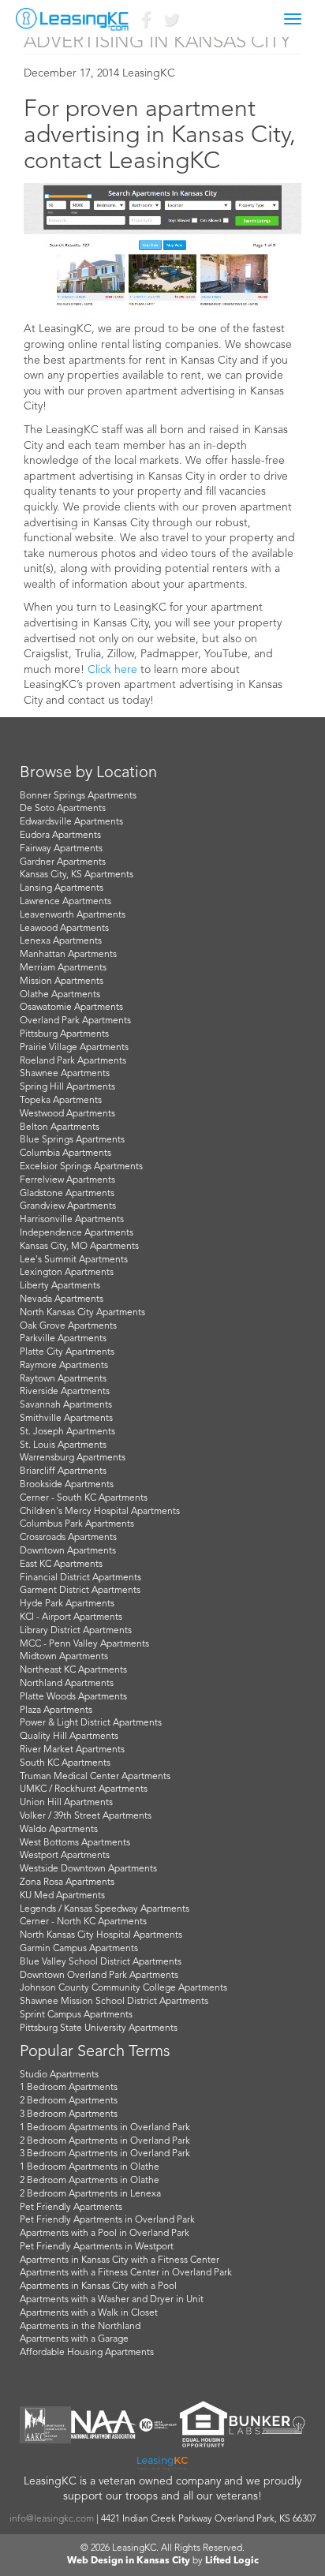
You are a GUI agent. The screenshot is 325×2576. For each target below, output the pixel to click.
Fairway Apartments (61, 849)
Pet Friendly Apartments (71, 2208)
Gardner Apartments (63, 862)
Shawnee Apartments (65, 1074)
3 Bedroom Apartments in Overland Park (105, 2154)
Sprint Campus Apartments (76, 2015)
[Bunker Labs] (267, 2425)
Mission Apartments (62, 981)
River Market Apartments (72, 1750)
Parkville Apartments (63, 1339)
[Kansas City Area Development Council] (158, 2425)
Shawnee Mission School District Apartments (114, 2002)
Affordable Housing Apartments (87, 2353)
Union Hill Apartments (66, 1803)
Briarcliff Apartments (63, 1471)
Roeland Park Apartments (73, 1061)
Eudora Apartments (60, 836)
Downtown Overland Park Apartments (99, 1976)
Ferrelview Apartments (67, 1180)
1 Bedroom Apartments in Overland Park (105, 2128)
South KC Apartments (65, 1763)
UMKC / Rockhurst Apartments (84, 1789)
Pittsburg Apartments (64, 1034)
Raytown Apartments (63, 1379)
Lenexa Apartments (61, 941)
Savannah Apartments (66, 1405)
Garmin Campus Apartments (79, 1949)
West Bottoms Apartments (75, 1843)
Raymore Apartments (64, 1366)
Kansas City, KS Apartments (77, 875)
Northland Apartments (67, 1684)
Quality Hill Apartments (69, 1737)
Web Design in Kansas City (129, 2561)
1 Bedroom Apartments (69, 2088)
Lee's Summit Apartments (74, 1260)
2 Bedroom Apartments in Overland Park (105, 2141)
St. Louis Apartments (63, 1445)
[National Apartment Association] (104, 2425)
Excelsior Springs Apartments (81, 1167)
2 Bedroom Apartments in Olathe (90, 2181)
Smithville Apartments (66, 1419)
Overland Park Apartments (75, 1021)
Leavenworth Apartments (73, 915)
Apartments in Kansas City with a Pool (98, 2286)
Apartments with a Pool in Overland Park (105, 2234)
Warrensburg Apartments (73, 1458)
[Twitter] (170, 23)
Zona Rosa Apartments (67, 1882)
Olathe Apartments (60, 995)
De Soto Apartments (63, 809)
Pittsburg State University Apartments (99, 2028)
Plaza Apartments (56, 1710)
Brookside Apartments (67, 1485)
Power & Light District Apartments (91, 1723)
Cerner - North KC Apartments (83, 1922)
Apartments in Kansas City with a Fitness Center (120, 2260)
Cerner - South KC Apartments (84, 1498)
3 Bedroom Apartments (69, 2114)
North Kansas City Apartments (82, 1313)
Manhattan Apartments (68, 955)
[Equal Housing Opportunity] (204, 2425)
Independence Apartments (77, 1233)
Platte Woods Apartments (73, 1697)
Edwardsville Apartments (71, 822)
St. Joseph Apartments (67, 1432)
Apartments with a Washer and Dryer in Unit (112, 2300)
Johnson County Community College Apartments (123, 1988)
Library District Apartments (76, 1631)
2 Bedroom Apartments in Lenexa (90, 2194)
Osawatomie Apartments (71, 1008)
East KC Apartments (61, 1565)
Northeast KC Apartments (73, 1670)
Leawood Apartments (64, 929)
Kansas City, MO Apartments (79, 1247)
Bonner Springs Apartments (78, 796)
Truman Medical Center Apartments (95, 1777)
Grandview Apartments (68, 1206)
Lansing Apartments (62, 888)
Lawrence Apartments (65, 902)
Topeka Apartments (61, 1101)
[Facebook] (145, 23)
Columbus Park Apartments (77, 1524)
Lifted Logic (232, 2561)
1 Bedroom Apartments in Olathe (90, 2167)
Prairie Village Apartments (74, 1048)
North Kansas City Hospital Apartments (101, 1935)
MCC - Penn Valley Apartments (84, 1644)
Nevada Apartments (62, 1299)
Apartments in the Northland (80, 2327)
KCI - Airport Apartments (71, 1617)
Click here (112, 670)
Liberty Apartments (60, 1286)
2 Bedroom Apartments (69, 2101)
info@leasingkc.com (52, 2519)
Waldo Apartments (59, 1830)
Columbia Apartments (65, 1153)
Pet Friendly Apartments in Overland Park (107, 2220)
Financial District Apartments (80, 1578)
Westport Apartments (65, 1856)
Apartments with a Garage (74, 2339)
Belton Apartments (60, 1127)
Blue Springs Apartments (72, 1140)
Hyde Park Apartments (67, 1604)
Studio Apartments (59, 2075)
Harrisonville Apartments (72, 1220)
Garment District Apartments (80, 1591)
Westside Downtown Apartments (88, 1869)
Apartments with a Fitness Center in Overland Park (126, 2273)
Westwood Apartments (67, 1114)
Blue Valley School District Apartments (101, 1962)
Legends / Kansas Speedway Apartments (105, 1909)
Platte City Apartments (67, 1352)
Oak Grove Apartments (68, 1326)
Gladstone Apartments (67, 1194)
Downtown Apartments (68, 1551)
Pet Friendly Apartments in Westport (97, 2247)
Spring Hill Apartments (67, 1087)
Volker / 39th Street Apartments (86, 1816)
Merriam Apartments (63, 968)
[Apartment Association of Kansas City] (45, 2425)
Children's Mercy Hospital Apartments (100, 1512)
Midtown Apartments (64, 1657)
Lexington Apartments (67, 1273)
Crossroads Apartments (68, 1538)
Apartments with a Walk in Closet (89, 2313)
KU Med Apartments (62, 1896)
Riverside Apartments (65, 1392)
